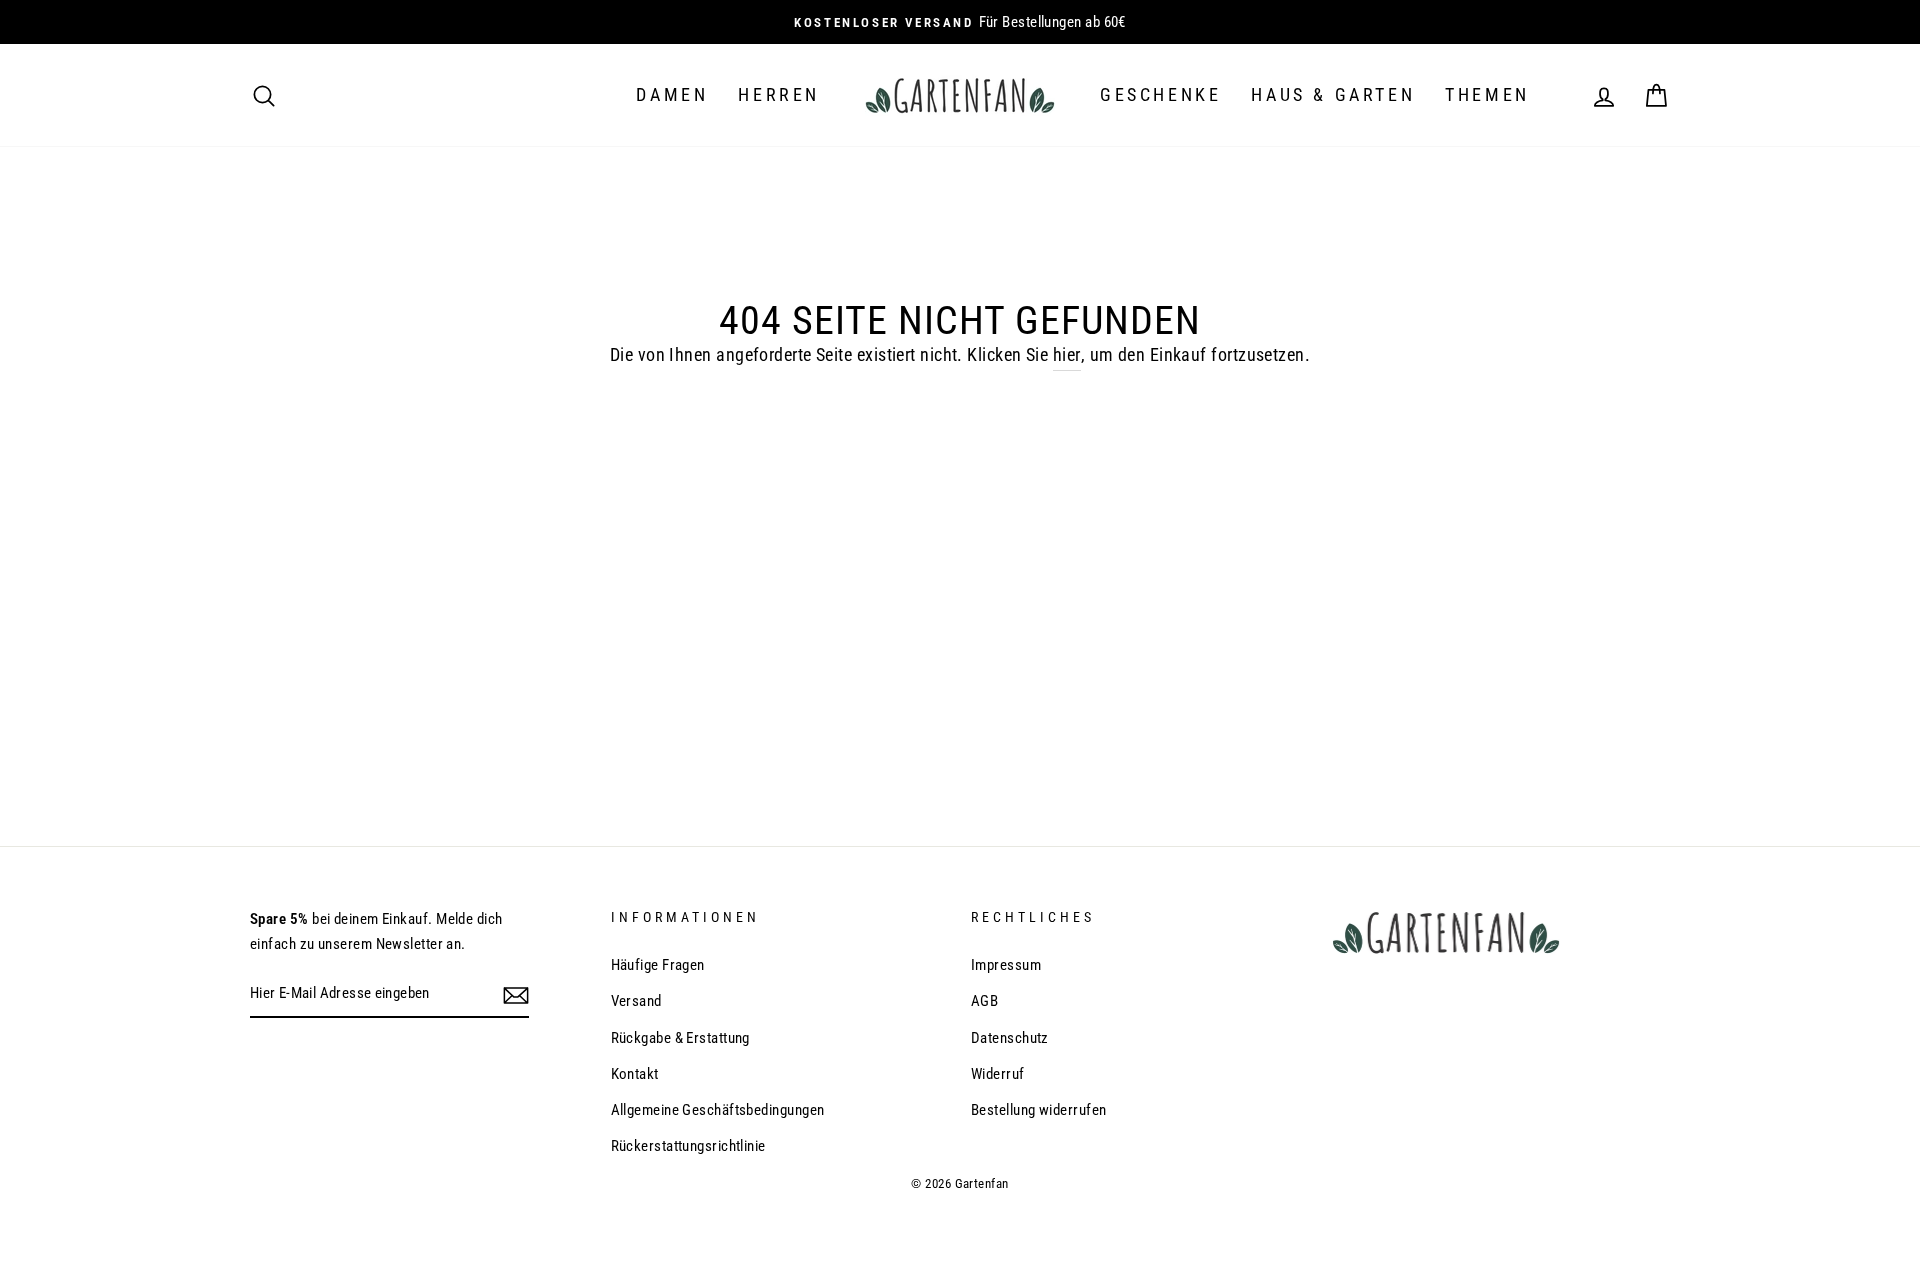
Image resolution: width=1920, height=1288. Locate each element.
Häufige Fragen (658, 965)
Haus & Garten (1333, 94)
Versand (636, 1001)
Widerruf (998, 1074)
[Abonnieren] (516, 994)
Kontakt (635, 1074)
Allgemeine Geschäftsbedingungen (718, 1110)
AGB (984, 1001)
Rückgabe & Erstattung (680, 1038)
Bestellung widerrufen (1038, 1110)
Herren (779, 94)
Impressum (1006, 965)
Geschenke (1160, 94)
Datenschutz (1010, 1038)
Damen (672, 94)
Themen (1487, 94)
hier (1067, 354)
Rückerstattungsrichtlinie (688, 1146)
